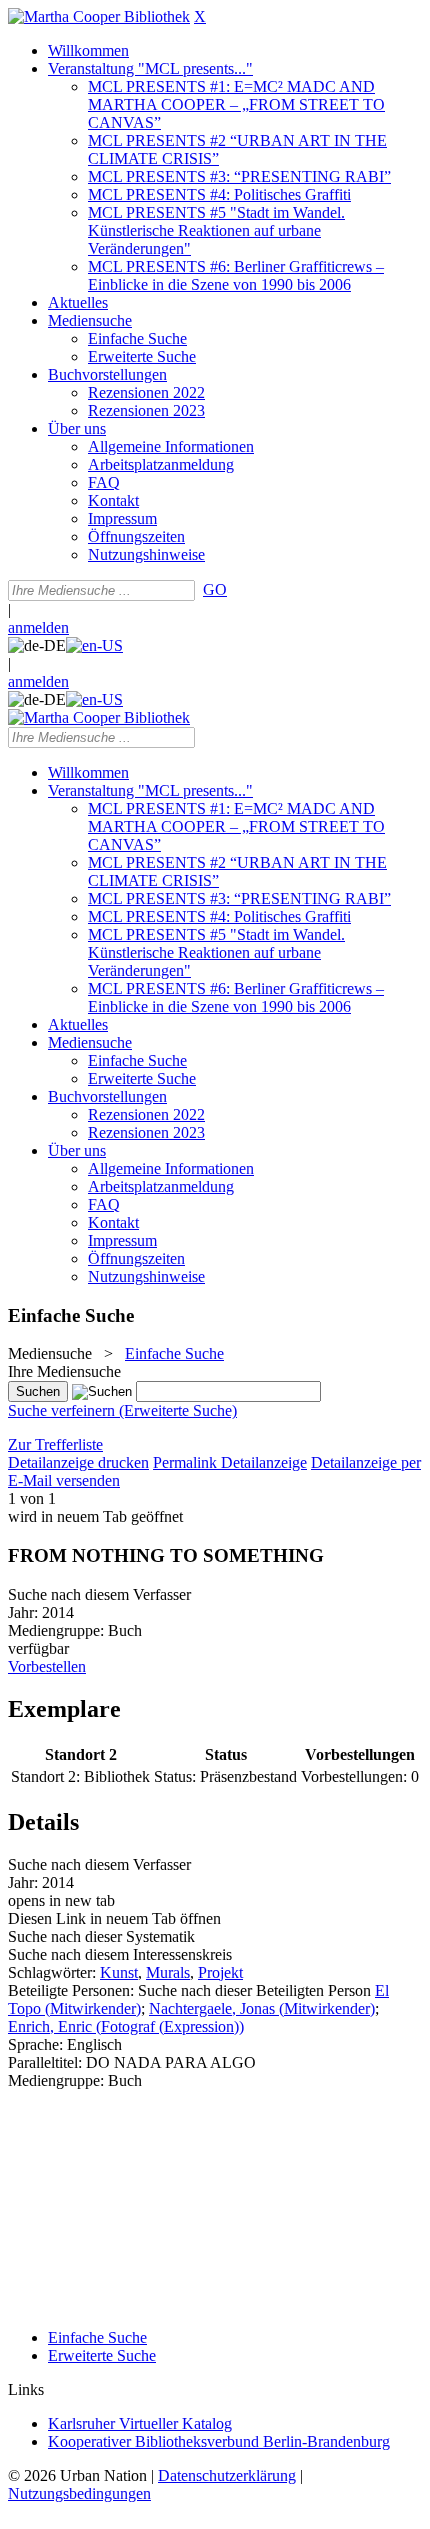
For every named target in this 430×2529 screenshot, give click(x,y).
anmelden (38, 627)
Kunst (119, 1972)
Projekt (220, 1972)
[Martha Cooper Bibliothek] (99, 16)
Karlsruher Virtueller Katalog (140, 2423)
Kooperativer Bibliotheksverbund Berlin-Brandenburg (219, 2441)
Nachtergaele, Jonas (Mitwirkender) (262, 2008)
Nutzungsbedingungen (79, 2493)
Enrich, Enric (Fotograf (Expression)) (126, 2026)
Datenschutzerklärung (227, 2475)
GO (215, 589)
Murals (168, 1972)
